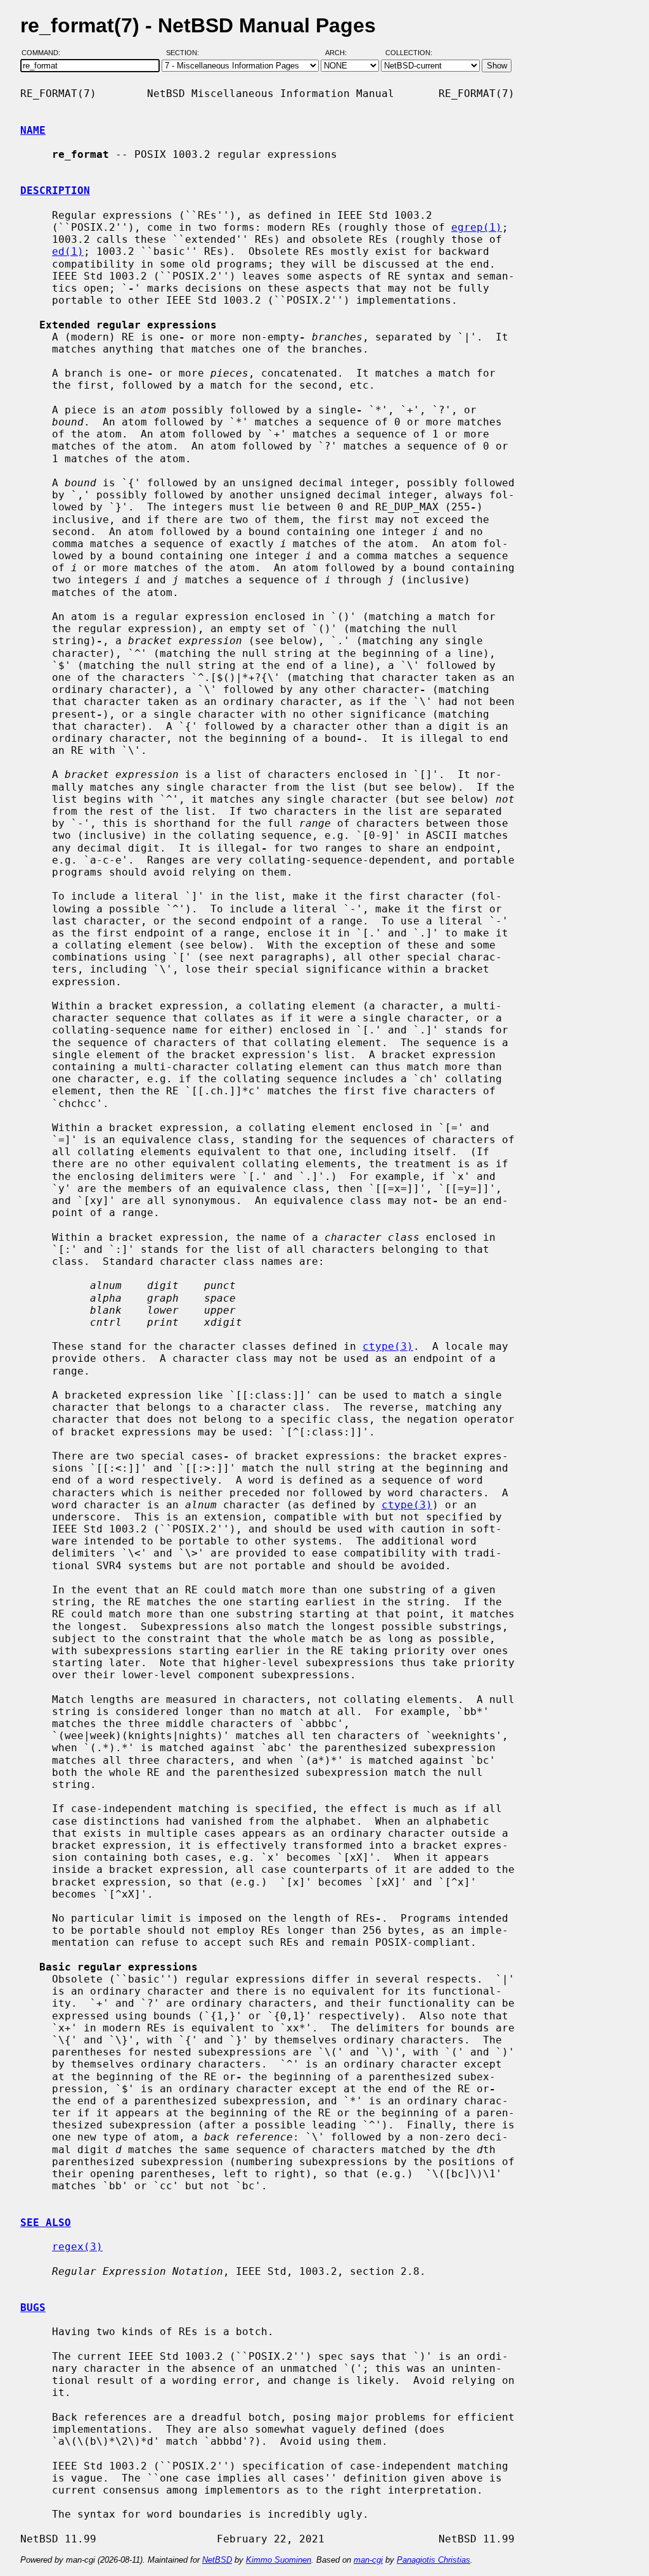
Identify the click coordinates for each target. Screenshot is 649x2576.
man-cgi (368, 2560)
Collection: (409, 53)
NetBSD (217, 2560)
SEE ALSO (46, 2223)
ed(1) (68, 251)
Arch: (342, 53)
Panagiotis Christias (434, 2560)
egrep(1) (477, 227)
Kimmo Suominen (279, 2560)
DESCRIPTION (55, 191)
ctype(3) (388, 1346)
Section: (185, 53)
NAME (33, 130)
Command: (45, 53)
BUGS (33, 2307)
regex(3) (77, 2247)
